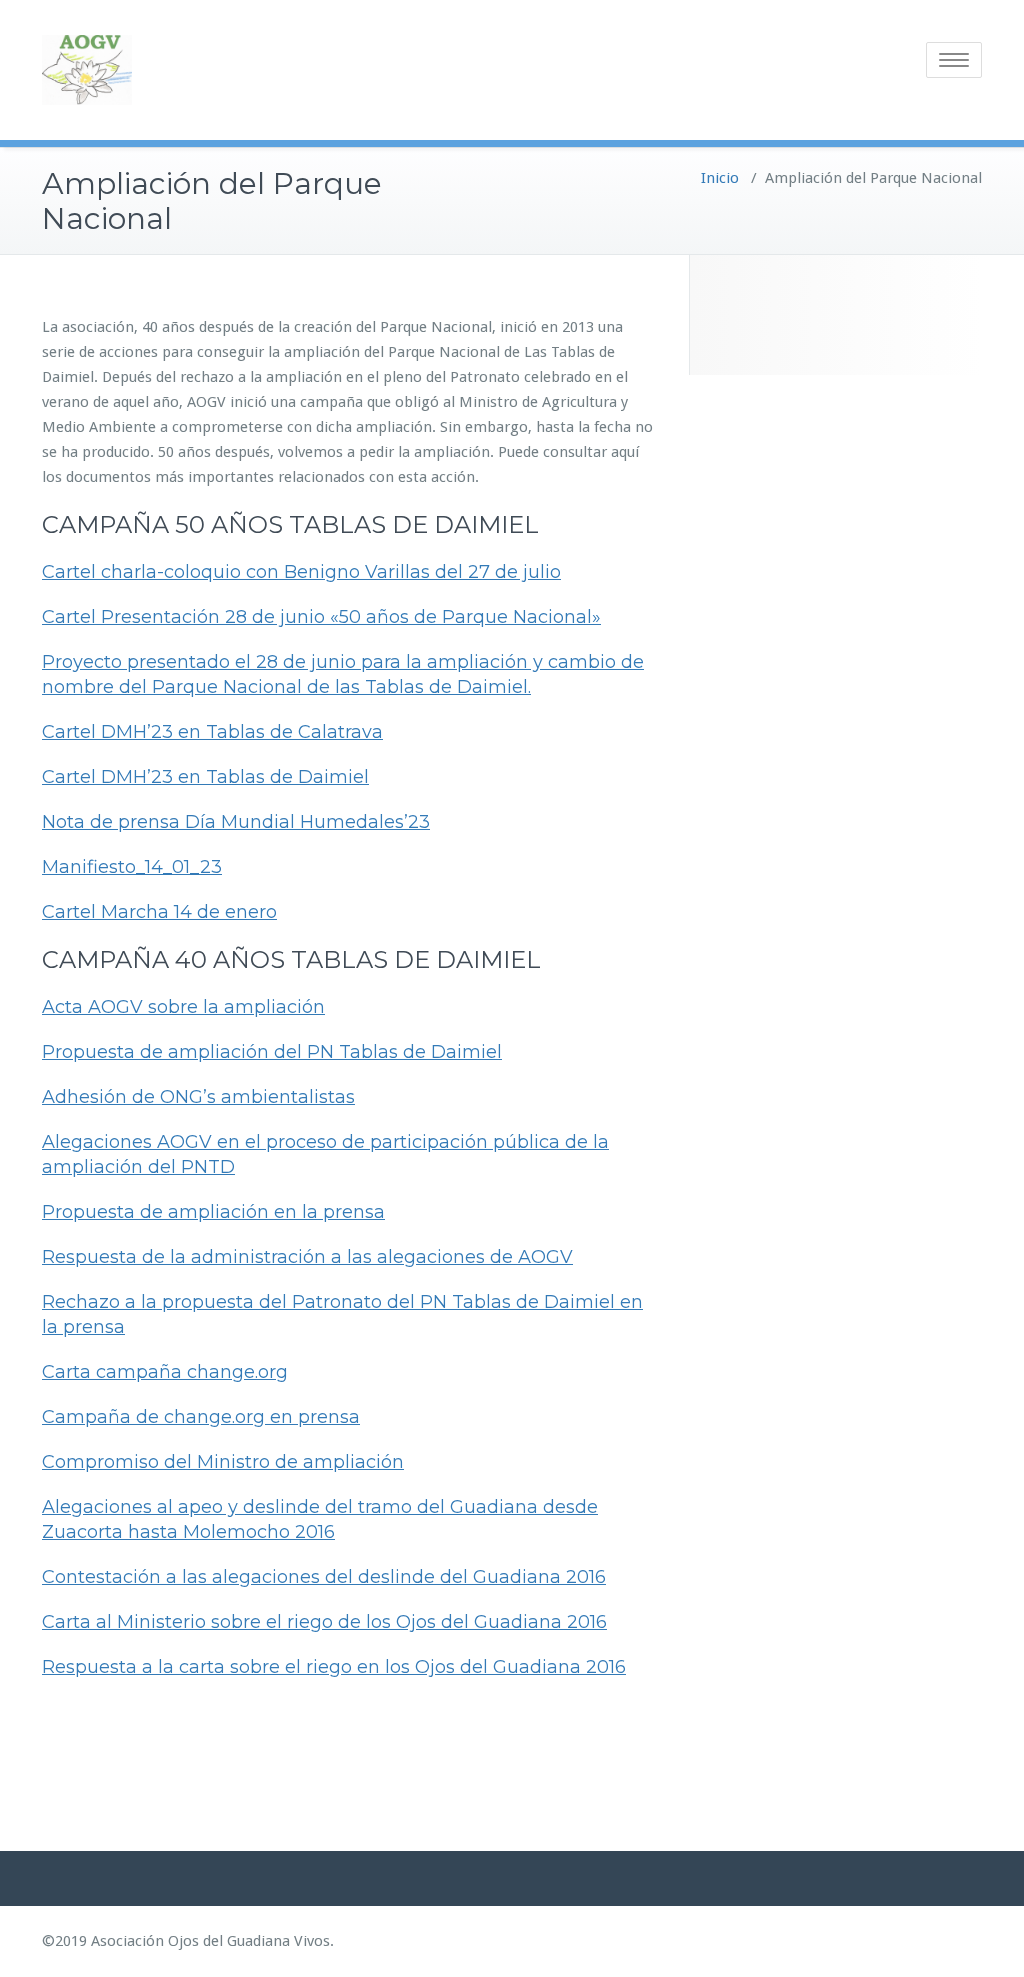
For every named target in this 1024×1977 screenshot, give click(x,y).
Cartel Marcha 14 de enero (159, 912)
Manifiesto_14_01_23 (132, 867)
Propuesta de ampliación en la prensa (213, 1212)
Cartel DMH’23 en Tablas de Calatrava (212, 732)
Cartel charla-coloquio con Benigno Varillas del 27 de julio (301, 572)
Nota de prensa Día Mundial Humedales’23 (236, 822)
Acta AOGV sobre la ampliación (183, 1007)
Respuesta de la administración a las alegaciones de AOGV (307, 1257)
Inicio (720, 178)
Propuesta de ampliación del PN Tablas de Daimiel (272, 1052)
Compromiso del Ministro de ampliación (223, 1462)
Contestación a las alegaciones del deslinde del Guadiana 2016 (324, 1577)
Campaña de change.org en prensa (201, 1417)
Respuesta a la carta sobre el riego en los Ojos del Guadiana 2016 (334, 1667)
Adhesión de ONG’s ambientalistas (198, 1097)
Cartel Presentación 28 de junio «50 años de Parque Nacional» (321, 617)
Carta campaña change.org (165, 1372)
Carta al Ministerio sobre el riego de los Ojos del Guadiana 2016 (324, 1622)
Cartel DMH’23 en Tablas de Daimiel (205, 777)
